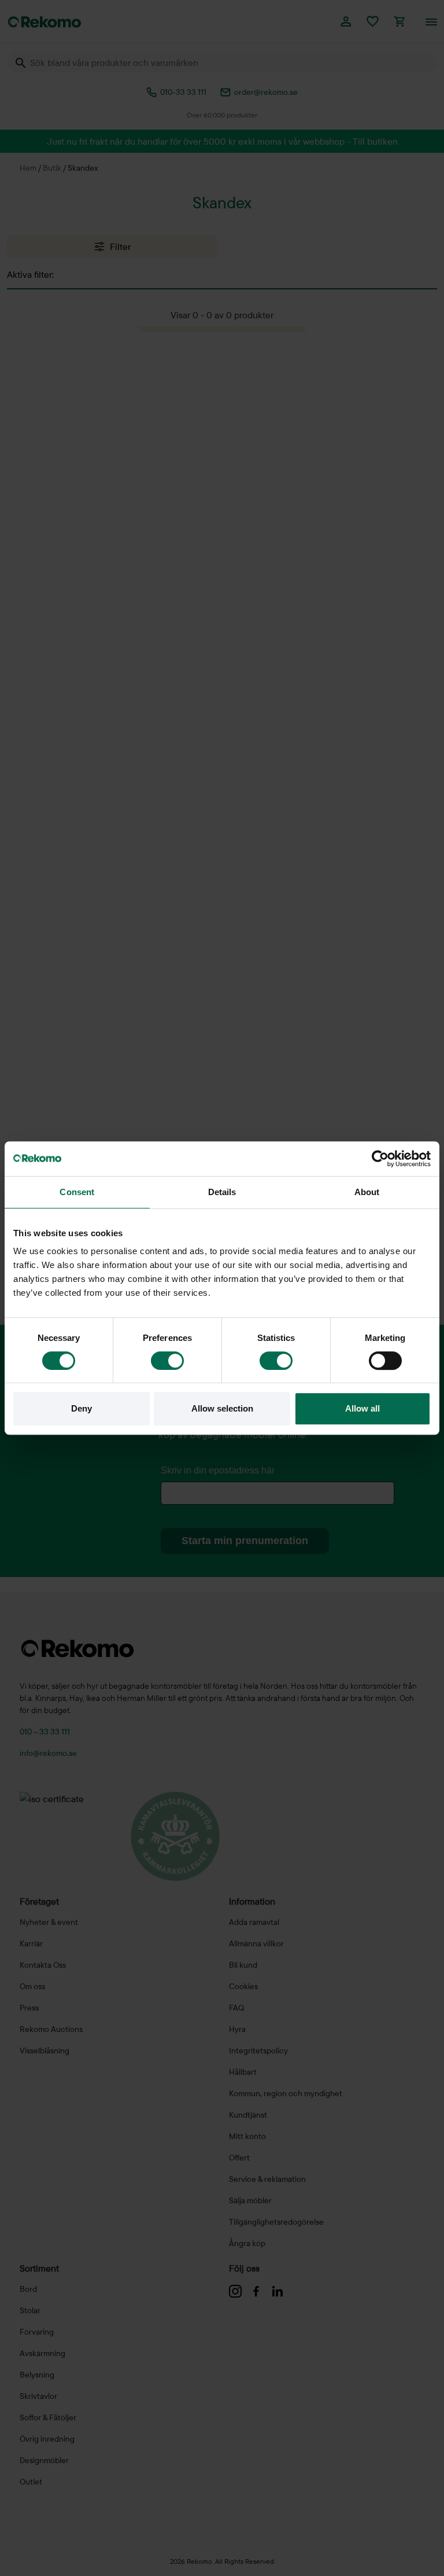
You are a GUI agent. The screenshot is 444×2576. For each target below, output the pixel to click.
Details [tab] (222, 1192)
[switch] (167, 1361)
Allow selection (222, 1408)
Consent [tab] (77, 1192)
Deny (82, 1408)
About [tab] (367, 1192)
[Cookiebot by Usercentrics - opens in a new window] (380, 1159)
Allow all (362, 1408)
